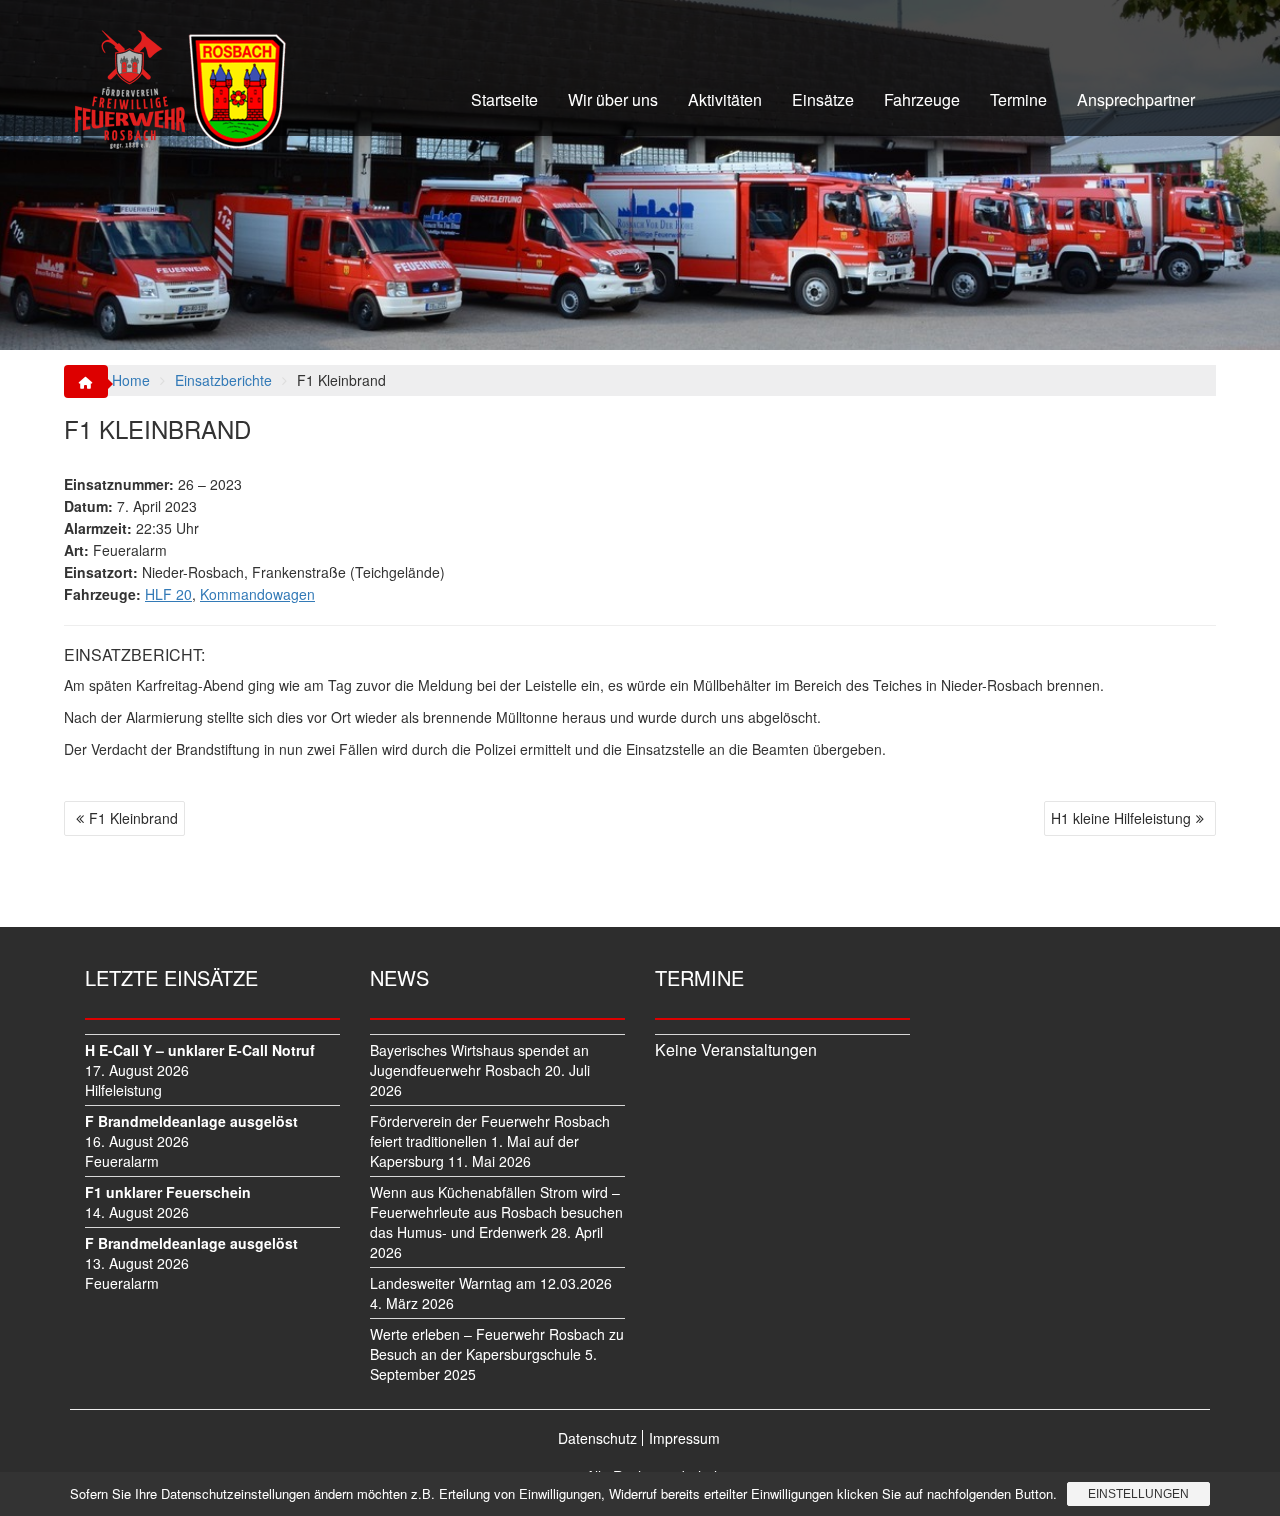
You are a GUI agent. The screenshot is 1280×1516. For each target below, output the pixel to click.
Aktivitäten (725, 99)
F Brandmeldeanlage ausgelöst (191, 1121)
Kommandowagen (257, 594)
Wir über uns (613, 99)
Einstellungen (1138, 1494)
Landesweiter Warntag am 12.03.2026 (491, 1283)
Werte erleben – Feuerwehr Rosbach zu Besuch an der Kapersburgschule (497, 1344)
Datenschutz (597, 1438)
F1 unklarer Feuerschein (168, 1192)
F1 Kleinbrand (133, 818)
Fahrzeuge (922, 99)
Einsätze (823, 99)
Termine (1018, 99)
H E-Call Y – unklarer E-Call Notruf (200, 1050)
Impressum (684, 1438)
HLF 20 (168, 594)
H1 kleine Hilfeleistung (1121, 818)
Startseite (504, 99)
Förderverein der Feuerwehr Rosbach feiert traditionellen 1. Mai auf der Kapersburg (490, 1141)
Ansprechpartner (1136, 99)
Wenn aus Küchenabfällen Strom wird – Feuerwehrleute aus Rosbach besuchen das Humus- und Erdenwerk (496, 1212)
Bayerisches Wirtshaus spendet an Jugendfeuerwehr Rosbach (479, 1060)
